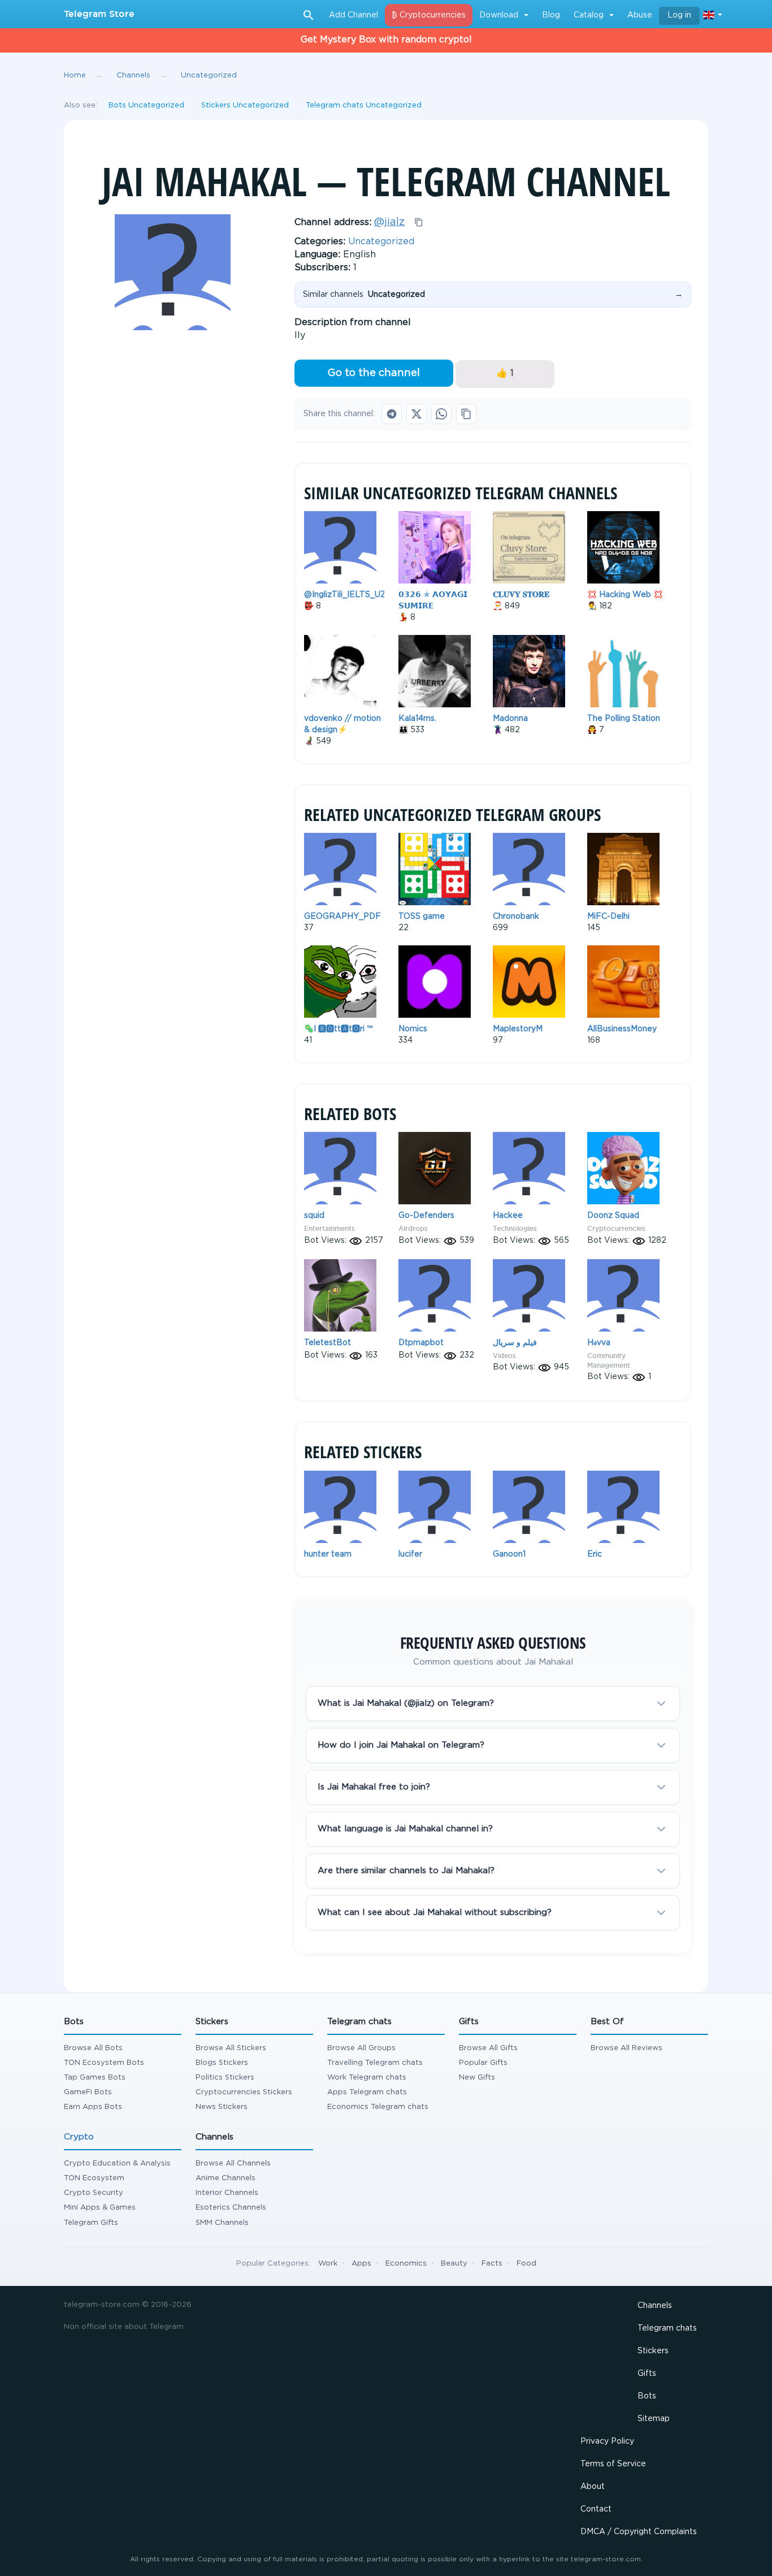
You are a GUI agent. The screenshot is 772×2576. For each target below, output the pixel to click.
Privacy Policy (607, 2441)
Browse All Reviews (626, 2048)
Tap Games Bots (95, 2078)
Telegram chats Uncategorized (364, 105)
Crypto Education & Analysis (117, 2164)
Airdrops (413, 1228)
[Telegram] (392, 414)
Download (499, 15)
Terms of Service (613, 2464)
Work (328, 2264)
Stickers (653, 2351)
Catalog (589, 15)
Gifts (647, 2374)
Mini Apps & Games (100, 2208)
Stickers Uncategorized (245, 105)
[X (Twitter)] (417, 414)
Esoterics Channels (231, 2208)
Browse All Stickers (231, 2048)
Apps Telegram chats (367, 2092)
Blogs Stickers (222, 2063)
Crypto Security (94, 2193)
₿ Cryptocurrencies (429, 15)
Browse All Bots (93, 2048)
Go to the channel (374, 373)
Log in (679, 15)
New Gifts (477, 2078)
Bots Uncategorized (146, 105)
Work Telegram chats (367, 2078)
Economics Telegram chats (378, 2107)
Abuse (640, 15)
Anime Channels (225, 2178)
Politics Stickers (225, 2078)
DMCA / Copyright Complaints (639, 2532)
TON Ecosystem (94, 2178)
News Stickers (222, 2107)
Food (526, 2264)
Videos (504, 1356)
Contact (596, 2509)
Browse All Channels (233, 2164)
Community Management (609, 1360)
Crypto (79, 2137)
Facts (492, 2264)
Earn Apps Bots (93, 2107)
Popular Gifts (483, 2063)
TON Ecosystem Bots (104, 2063)
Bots (647, 2396)
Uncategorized (381, 242)
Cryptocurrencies (616, 1228)
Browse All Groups (361, 2048)
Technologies (515, 1228)
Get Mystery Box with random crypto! (386, 40)
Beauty (454, 2264)
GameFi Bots (88, 2092)
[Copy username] (419, 222)
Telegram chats (667, 2328)
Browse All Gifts (488, 2048)
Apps (361, 2264)
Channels (655, 2306)
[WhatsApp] (441, 414)
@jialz (389, 222)
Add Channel (354, 15)
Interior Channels (227, 2193)
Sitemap (654, 2419)
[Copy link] (466, 414)
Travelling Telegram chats (375, 2063)
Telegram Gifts (91, 2223)
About (593, 2487)
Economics (406, 2264)
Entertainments (329, 1228)
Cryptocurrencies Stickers (244, 2092)
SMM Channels (222, 2223)
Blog (551, 15)
